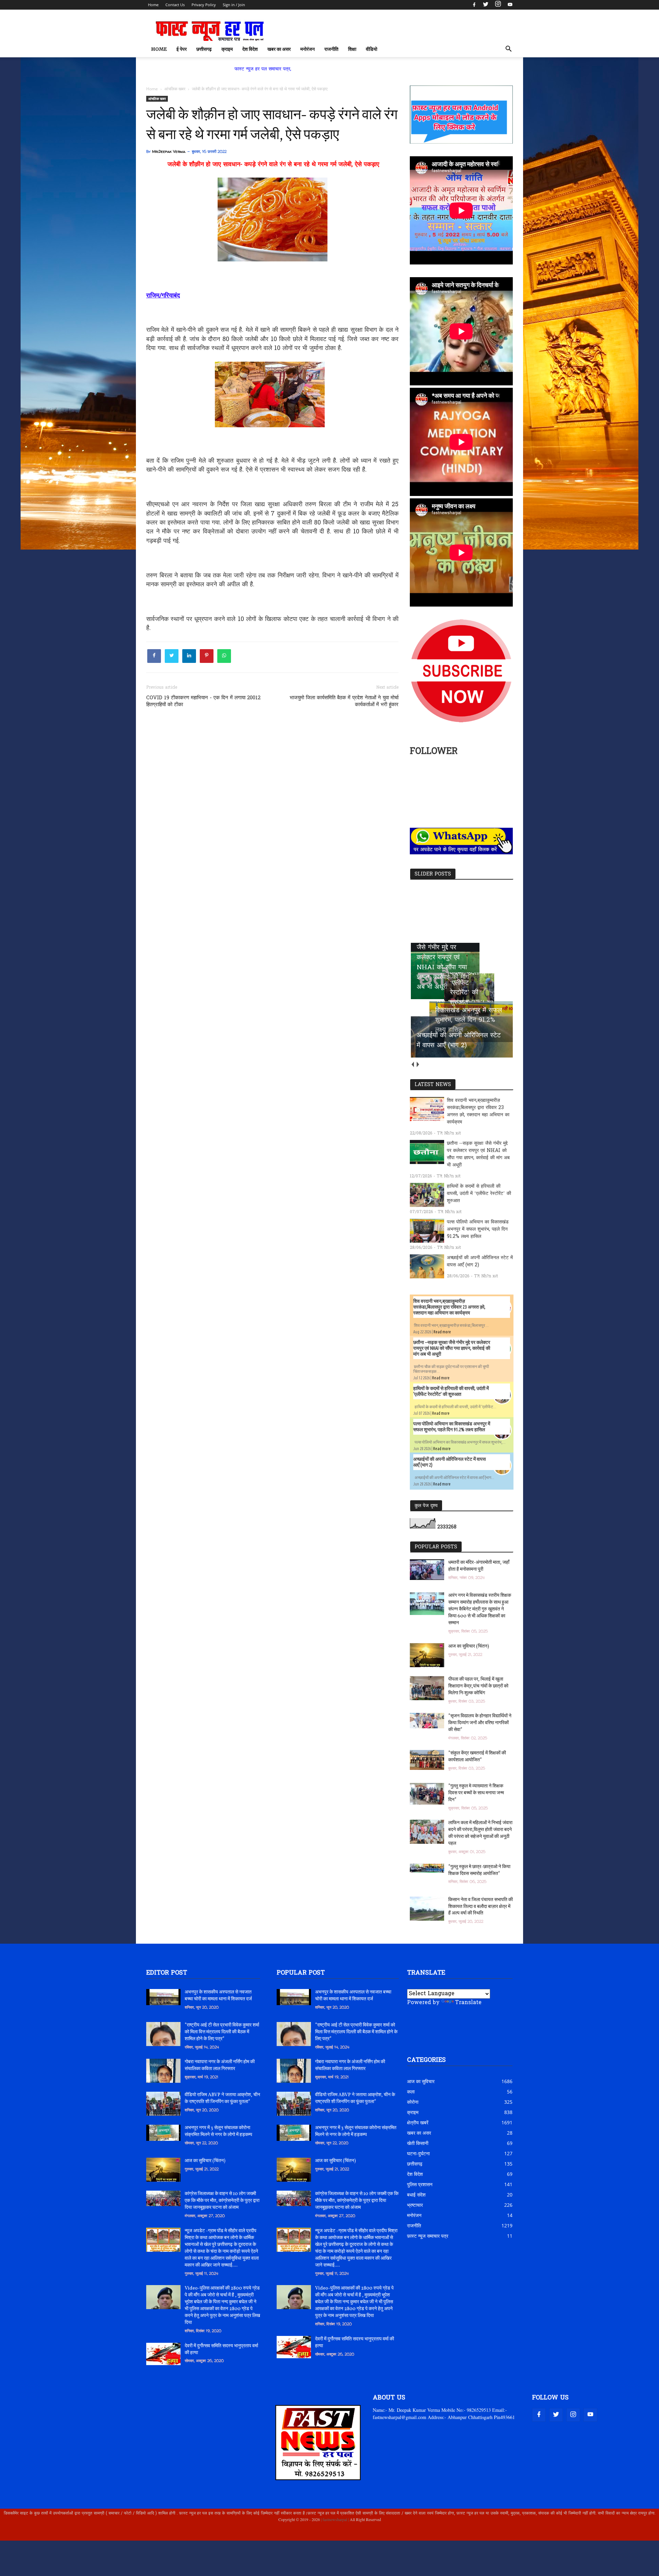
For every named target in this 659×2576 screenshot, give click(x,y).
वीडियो (372, 49)
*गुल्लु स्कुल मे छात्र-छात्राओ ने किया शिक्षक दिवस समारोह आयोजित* (479, 1870)
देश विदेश (250, 49)
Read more (442, 1332)
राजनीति (331, 49)
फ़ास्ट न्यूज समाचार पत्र (428, 2236)
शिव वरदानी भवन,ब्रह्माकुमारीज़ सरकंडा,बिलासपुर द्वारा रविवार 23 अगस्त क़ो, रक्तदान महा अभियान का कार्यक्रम (478, 1111)
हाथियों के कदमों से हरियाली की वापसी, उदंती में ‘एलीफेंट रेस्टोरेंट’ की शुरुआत (479, 1194)
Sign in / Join (234, 5)
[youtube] (509, 5)
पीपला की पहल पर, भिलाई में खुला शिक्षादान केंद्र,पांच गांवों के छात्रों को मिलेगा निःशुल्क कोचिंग (478, 1686)
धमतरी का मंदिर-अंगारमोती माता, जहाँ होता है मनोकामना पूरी (479, 1566)
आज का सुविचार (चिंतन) (469, 1646)
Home (153, 5)
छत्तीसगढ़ (204, 49)
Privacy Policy (204, 5)
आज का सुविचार (421, 2081)
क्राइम (227, 49)
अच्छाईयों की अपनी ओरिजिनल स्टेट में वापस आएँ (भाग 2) (480, 1262)
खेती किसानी (418, 2143)
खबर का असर (279, 49)
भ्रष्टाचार (415, 2205)
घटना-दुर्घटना (418, 2153)
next (418, 1064)
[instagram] (498, 5)
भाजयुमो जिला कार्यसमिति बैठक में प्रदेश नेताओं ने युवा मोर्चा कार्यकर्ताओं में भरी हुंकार (344, 701)
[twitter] (486, 5)
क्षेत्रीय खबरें (418, 2122)
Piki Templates (167, 2535)
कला (411, 2092)
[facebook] (474, 5)
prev (412, 1064)
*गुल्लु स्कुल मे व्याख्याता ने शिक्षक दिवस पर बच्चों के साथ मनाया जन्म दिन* (476, 1793)
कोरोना (413, 2102)
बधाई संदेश (416, 2195)
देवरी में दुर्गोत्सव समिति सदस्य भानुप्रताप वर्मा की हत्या (221, 2349)
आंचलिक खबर (157, 99)
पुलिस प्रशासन (420, 2184)
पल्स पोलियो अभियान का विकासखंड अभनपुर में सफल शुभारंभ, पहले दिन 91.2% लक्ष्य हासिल (478, 1229)
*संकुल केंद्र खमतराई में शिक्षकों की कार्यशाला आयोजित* (477, 1757)
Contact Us (175, 5)
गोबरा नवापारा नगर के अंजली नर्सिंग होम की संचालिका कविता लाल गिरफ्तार (220, 2065)
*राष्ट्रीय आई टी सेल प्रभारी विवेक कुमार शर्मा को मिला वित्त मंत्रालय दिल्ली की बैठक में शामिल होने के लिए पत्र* (222, 2032)
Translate (468, 2003)
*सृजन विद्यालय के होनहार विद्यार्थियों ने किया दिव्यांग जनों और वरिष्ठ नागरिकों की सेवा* (480, 1723)
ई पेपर (182, 49)
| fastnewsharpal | (334, 2519)
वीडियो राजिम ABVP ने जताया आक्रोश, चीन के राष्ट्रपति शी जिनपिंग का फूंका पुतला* (222, 2098)
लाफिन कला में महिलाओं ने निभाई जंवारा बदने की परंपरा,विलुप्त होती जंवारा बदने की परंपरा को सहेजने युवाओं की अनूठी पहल (480, 1833)
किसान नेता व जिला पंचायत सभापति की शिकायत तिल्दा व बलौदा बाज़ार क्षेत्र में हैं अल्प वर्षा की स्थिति (481, 1907)
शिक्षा (352, 49)
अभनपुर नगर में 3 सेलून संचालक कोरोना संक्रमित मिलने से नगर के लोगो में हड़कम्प (218, 2131)
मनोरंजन (308, 49)
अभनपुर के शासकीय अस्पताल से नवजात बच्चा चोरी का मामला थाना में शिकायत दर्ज (218, 1996)
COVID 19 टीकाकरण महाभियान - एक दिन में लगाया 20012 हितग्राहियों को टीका (203, 701)
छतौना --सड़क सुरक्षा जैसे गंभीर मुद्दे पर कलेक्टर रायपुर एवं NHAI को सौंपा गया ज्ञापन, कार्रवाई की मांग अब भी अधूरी (478, 1154)
